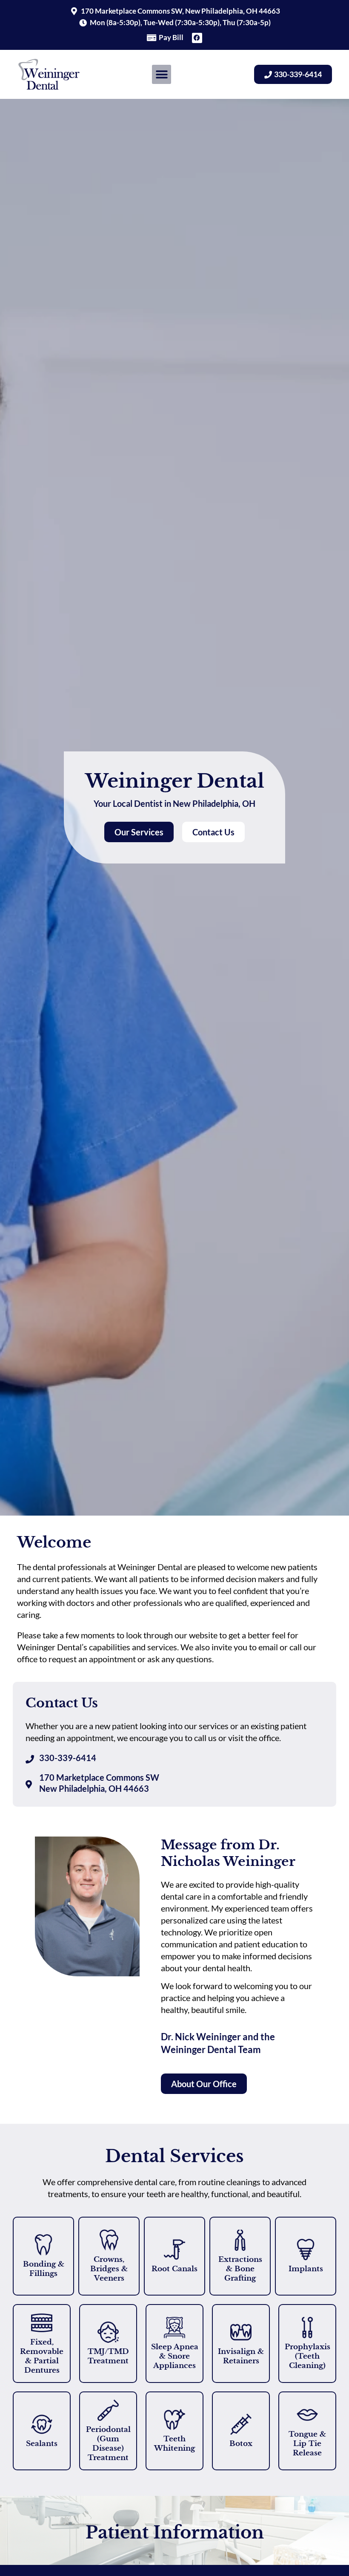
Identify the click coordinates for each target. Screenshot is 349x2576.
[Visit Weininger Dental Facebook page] (197, 38)
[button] (162, 74)
